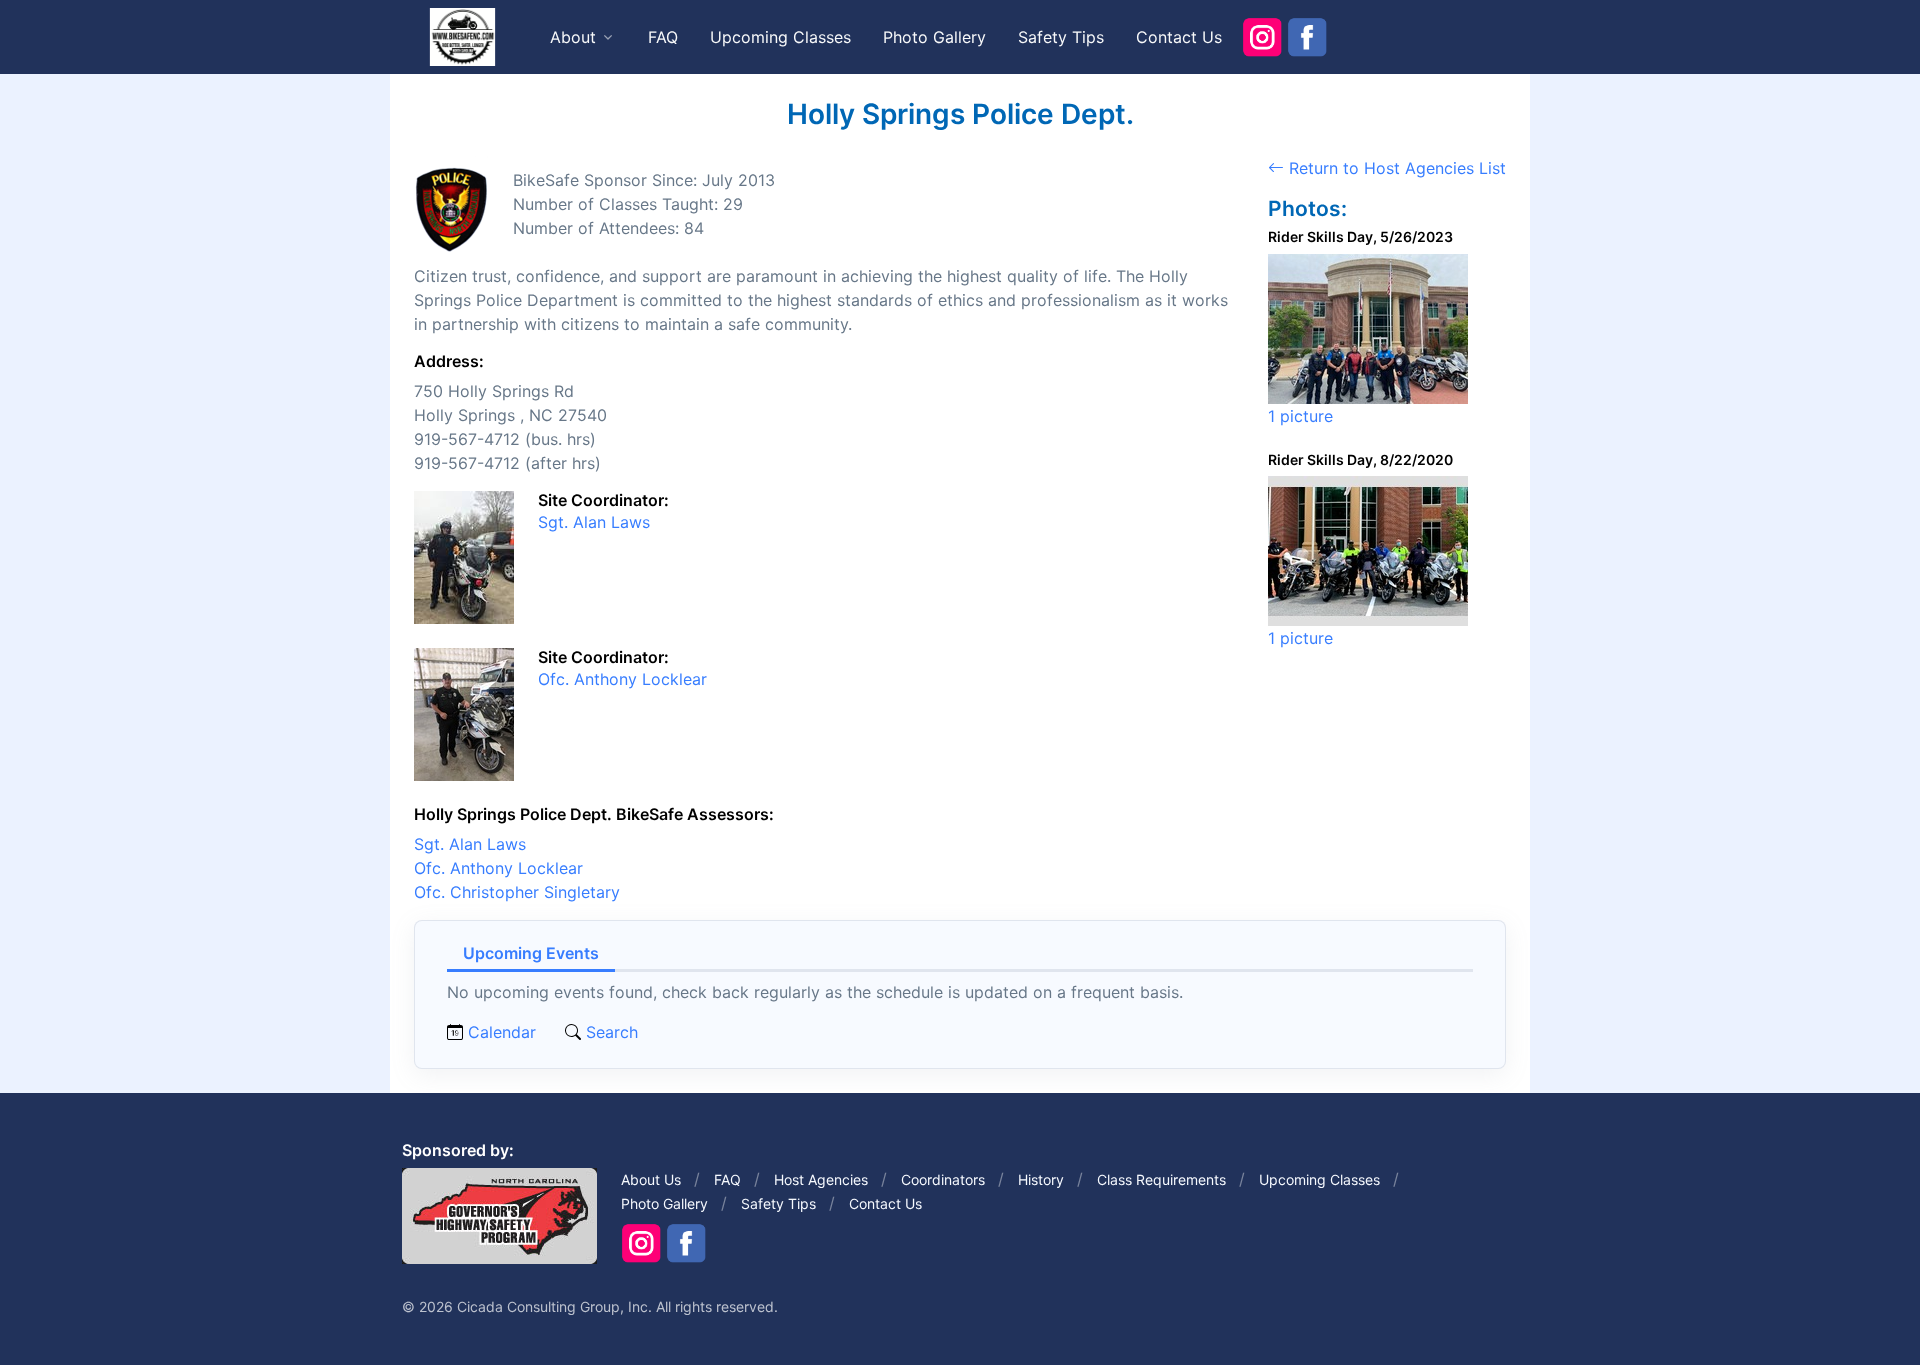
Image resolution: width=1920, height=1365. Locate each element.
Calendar (502, 1032)
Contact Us (1179, 37)
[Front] (462, 36)
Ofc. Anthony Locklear (622, 679)
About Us (651, 1179)
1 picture (1300, 416)
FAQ (663, 37)
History (1041, 1179)
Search (609, 1032)
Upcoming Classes (780, 37)
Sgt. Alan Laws (594, 522)
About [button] (573, 37)
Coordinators (943, 1179)
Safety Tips (1061, 37)
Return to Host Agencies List (1395, 168)
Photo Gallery (934, 37)
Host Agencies (821, 1179)
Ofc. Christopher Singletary (517, 892)
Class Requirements (1161, 1179)
